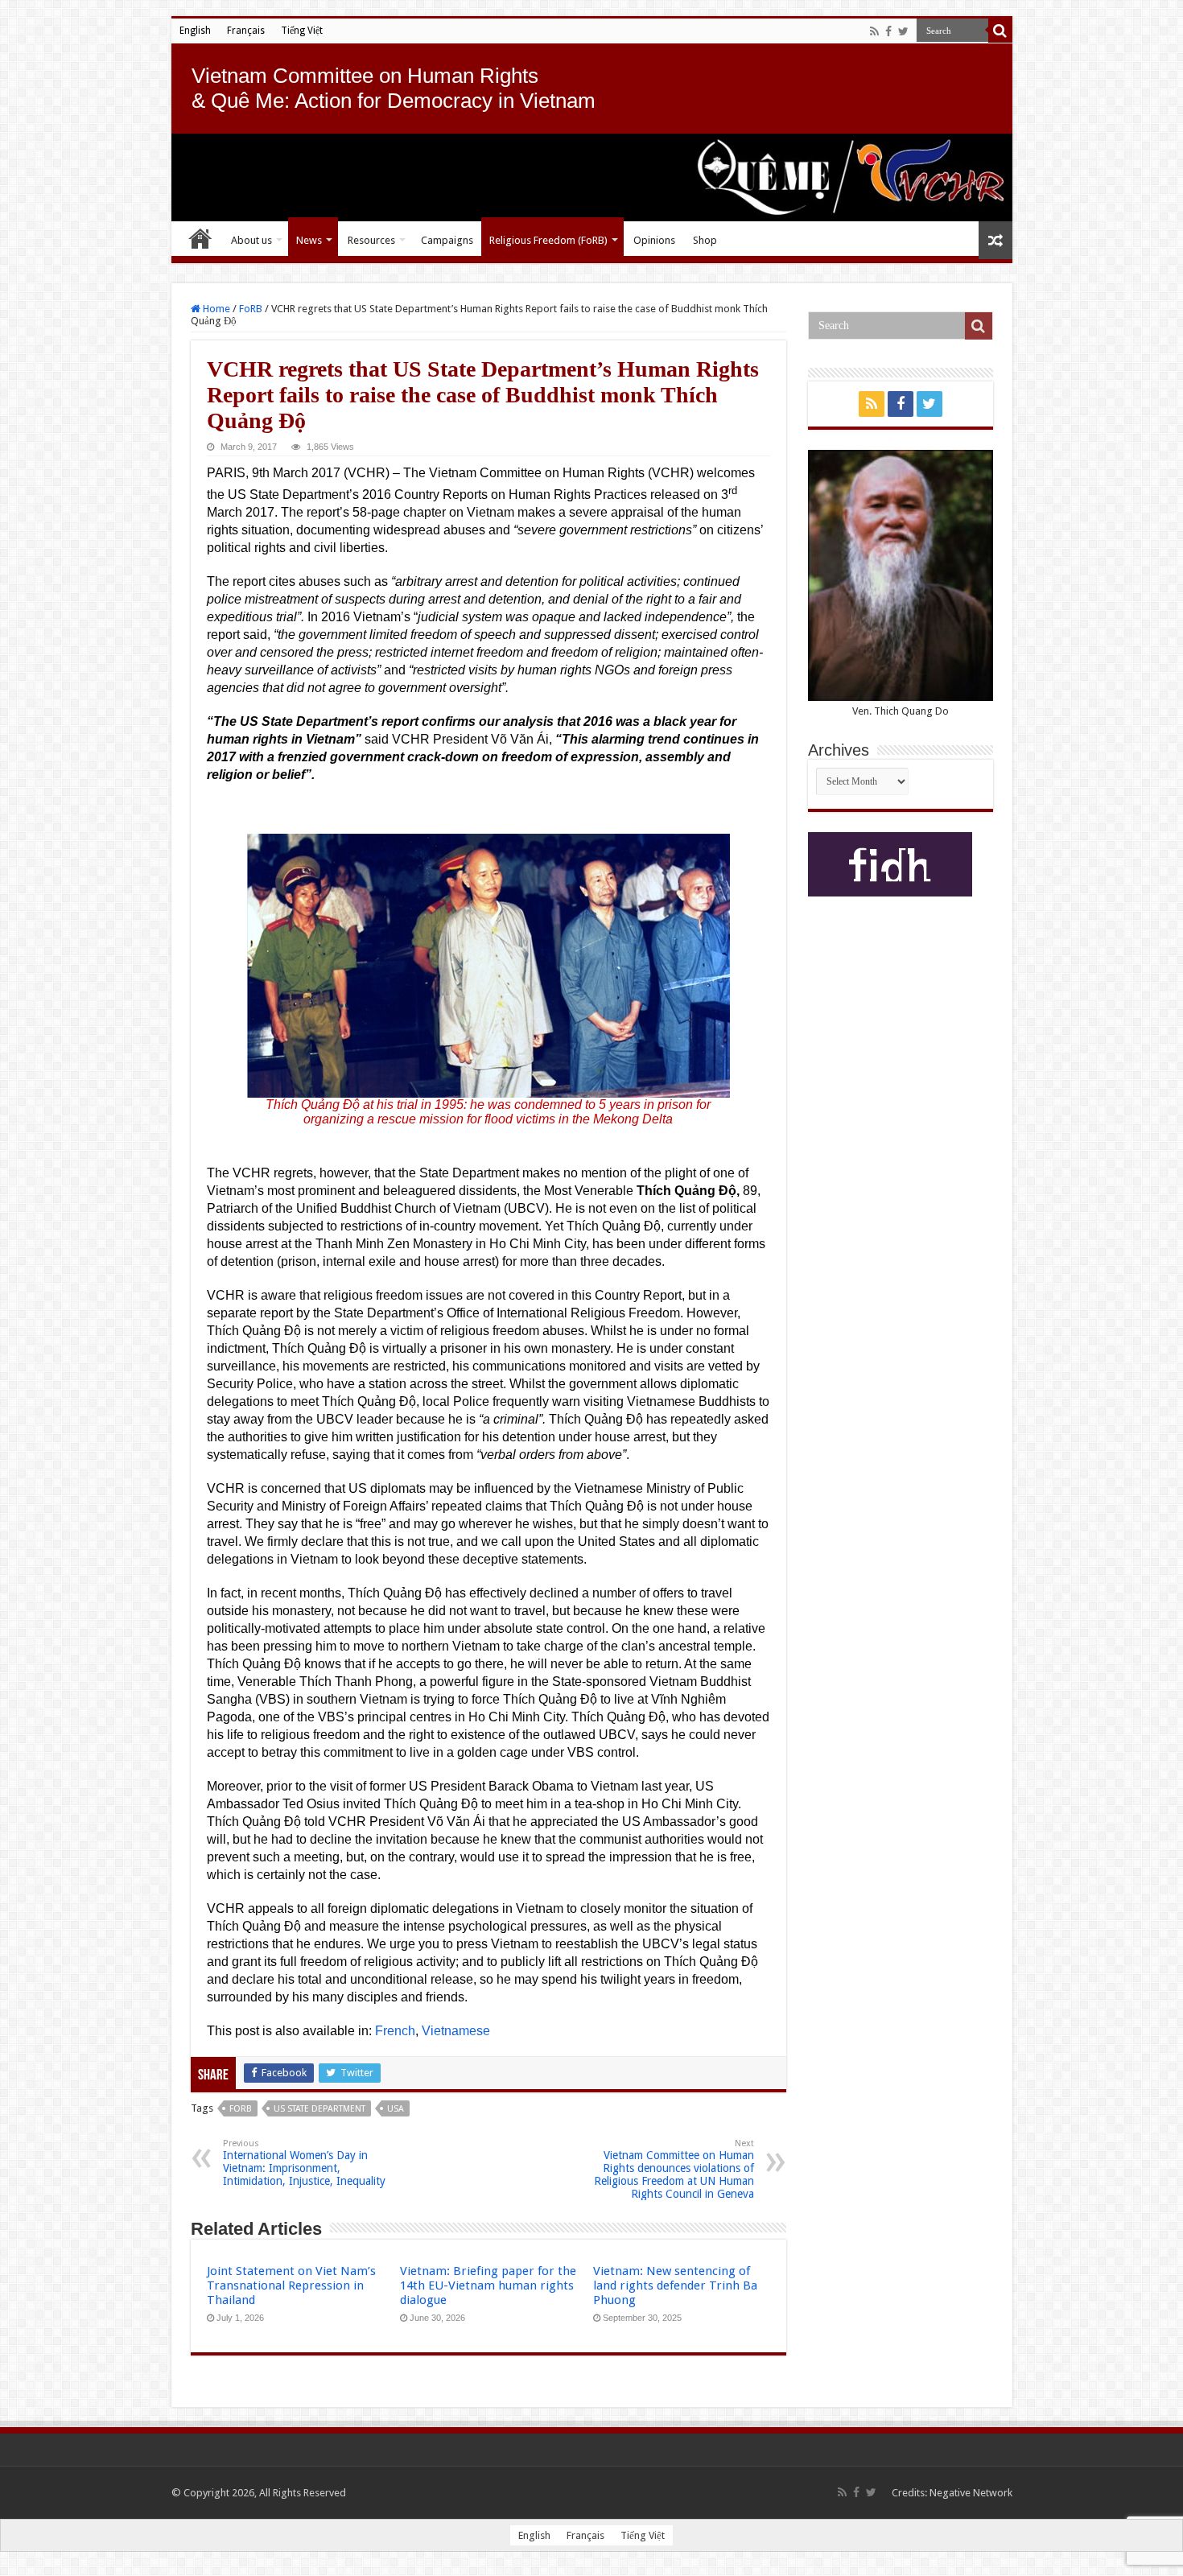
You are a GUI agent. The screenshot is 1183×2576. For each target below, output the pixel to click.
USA (396, 2109)
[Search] (1000, 31)
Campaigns (447, 240)
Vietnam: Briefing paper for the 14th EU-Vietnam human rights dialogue (488, 2285)
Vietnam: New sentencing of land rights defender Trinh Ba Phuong (675, 2285)
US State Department (319, 2109)
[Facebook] (888, 31)
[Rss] (874, 31)
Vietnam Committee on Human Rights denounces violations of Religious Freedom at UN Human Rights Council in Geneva (674, 2169)
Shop (705, 240)
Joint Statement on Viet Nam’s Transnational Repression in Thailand (291, 2285)
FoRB (251, 309)
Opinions (654, 240)
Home (200, 238)
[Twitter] (903, 31)
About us (251, 240)
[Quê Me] (592, 177)
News (309, 240)
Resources (371, 240)
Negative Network (971, 2493)
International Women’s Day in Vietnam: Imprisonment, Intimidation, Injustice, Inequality (304, 2163)
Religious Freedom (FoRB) (548, 240)
